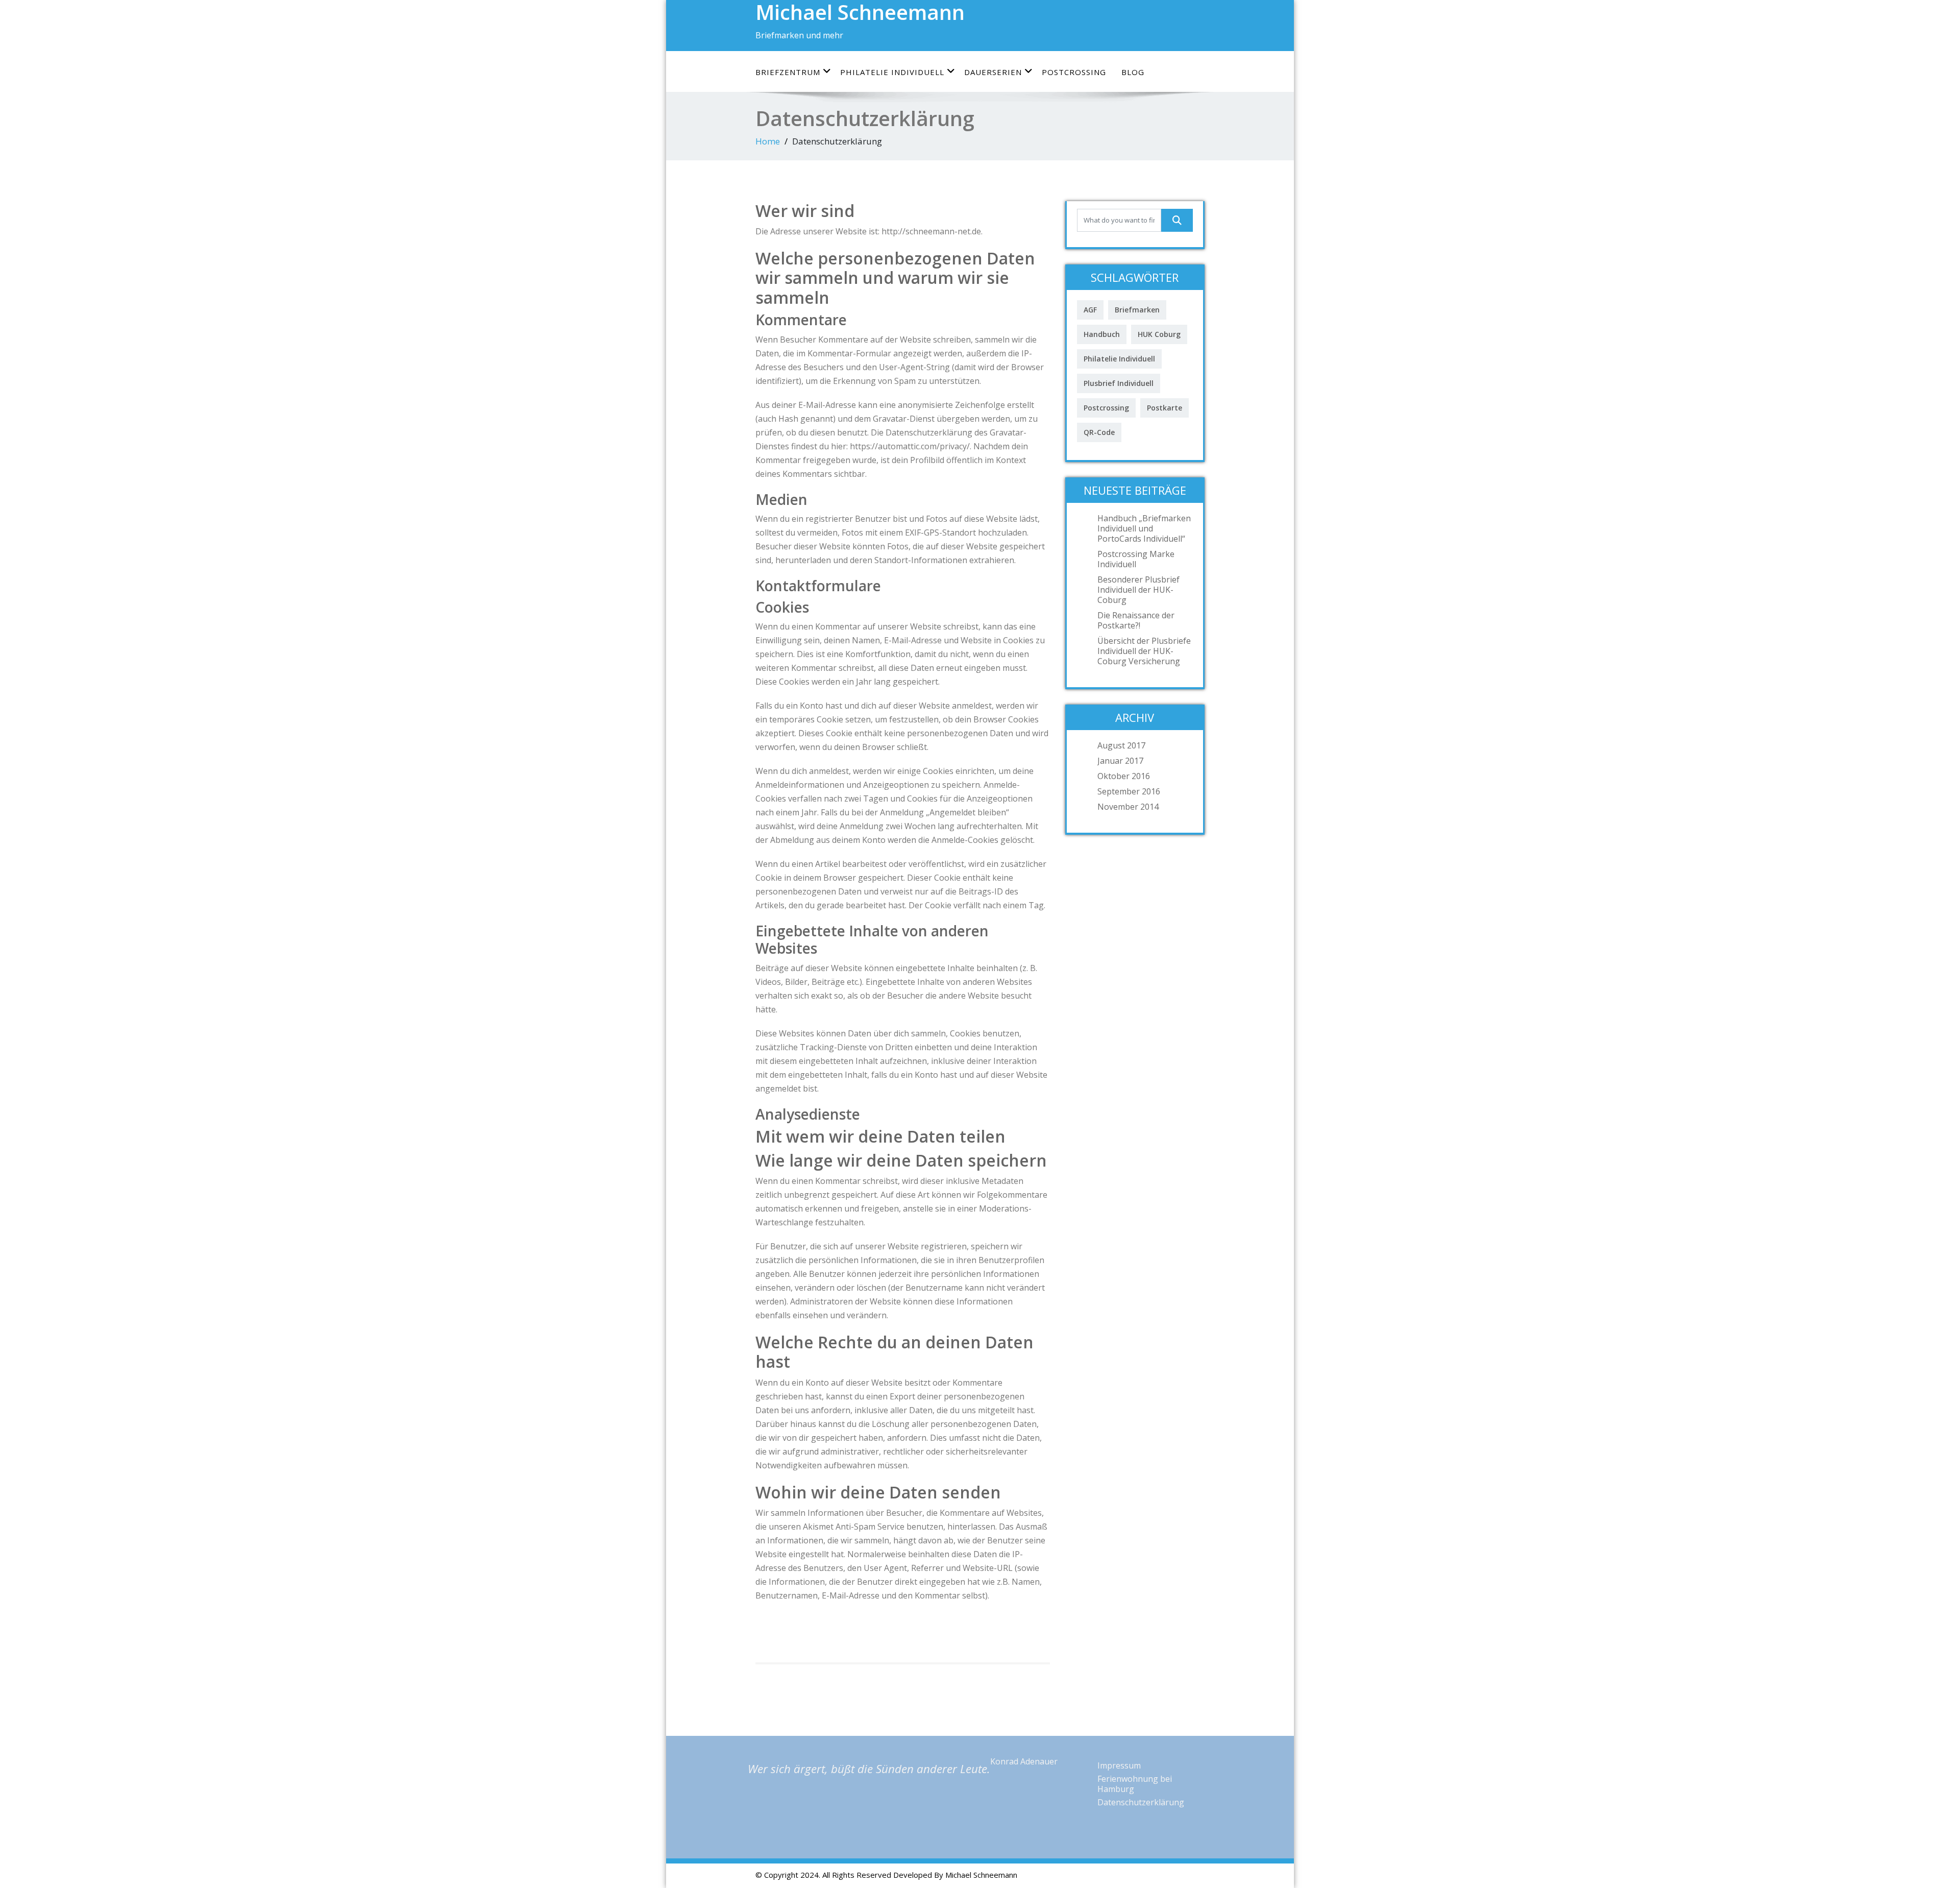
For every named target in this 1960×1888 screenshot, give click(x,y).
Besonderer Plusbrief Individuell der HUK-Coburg (1138, 590)
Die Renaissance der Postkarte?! (1136, 620)
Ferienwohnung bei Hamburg (1135, 1784)
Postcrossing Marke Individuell (1136, 559)
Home (768, 141)
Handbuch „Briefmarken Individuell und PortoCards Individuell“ (1144, 528)
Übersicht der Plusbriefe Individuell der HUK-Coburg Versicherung (1144, 651)
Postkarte (1165, 408)
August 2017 (1121, 745)
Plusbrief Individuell (1119, 383)
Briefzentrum (788, 72)
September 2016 (1129, 791)
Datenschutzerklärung (1141, 1802)
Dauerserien (993, 72)
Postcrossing (1074, 72)
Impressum (1119, 1765)
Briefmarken (1137, 310)
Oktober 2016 (1124, 776)
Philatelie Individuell (892, 72)
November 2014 (1128, 807)
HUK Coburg (1159, 334)
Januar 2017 (1120, 761)
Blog (1133, 72)
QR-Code (1099, 432)
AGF (1090, 310)
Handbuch (1102, 334)
